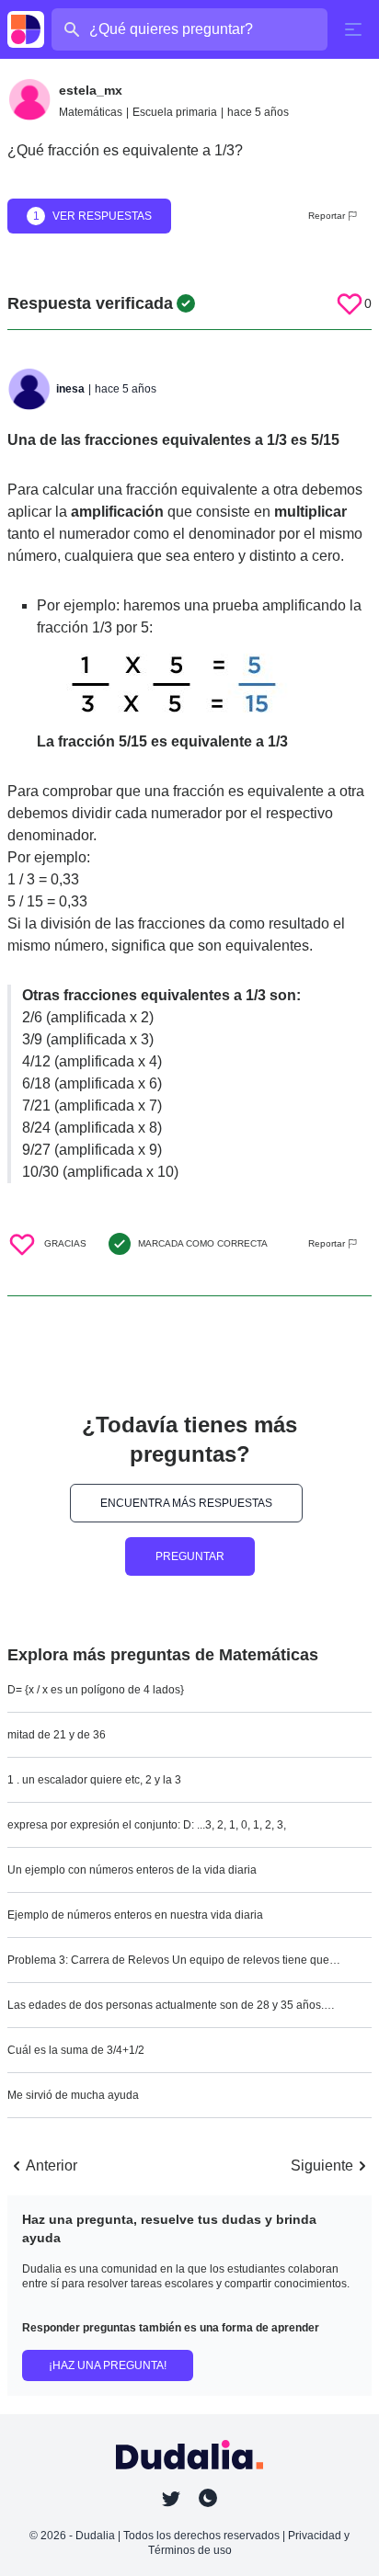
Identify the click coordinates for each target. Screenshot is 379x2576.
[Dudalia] (26, 29)
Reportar (327, 216)
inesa (70, 389)
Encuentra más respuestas (186, 1503)
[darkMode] (208, 2498)
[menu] (353, 29)
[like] (350, 303)
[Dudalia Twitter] (171, 2499)
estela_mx (91, 90)
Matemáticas (91, 112)
